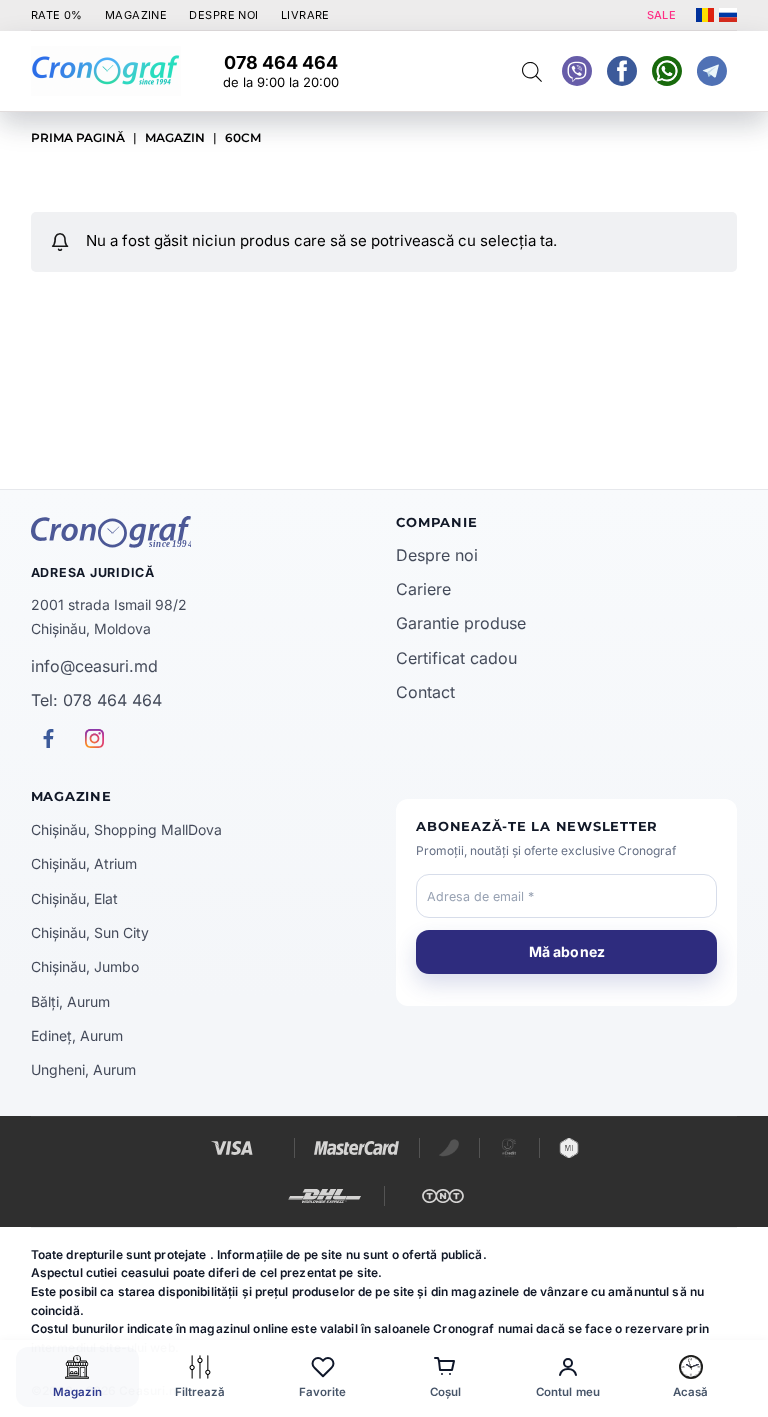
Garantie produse (461, 623)
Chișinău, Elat (74, 898)
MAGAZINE (136, 15)
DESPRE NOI (223, 15)
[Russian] (728, 15)
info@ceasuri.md (94, 666)
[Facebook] (667, 71)
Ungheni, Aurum (83, 1069)
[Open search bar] (532, 71)
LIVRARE (305, 15)
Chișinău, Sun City (90, 932)
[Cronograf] (201, 532)
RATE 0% (57, 15)
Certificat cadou (456, 658)
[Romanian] (705, 15)
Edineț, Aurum (77, 1035)
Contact (425, 692)
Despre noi (437, 555)
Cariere (423, 589)
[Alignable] (622, 71)
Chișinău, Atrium (84, 863)
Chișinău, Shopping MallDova (126, 829)
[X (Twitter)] (577, 71)
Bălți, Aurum (70, 1001)
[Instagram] (712, 71)
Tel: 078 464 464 (96, 700)
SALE (662, 15)
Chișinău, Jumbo (85, 966)
